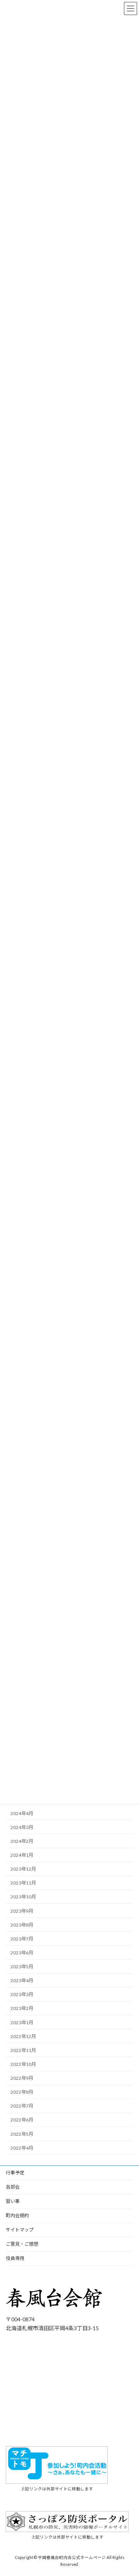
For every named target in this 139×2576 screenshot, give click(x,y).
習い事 (13, 2201)
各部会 (13, 2187)
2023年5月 (22, 1967)
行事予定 (15, 2173)
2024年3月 (22, 1827)
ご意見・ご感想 (22, 2244)
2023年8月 (22, 1924)
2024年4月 (22, 1813)
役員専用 (15, 2258)
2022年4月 (22, 2148)
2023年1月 (22, 2022)
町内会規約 (17, 2215)
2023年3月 (22, 1994)
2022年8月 (22, 2092)
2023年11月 (23, 1883)
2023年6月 (22, 1953)
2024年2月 (22, 1841)
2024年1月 (22, 1855)
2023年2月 (22, 2008)
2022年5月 (22, 2134)
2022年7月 (22, 2106)
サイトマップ (20, 2230)
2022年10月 (23, 2064)
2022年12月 (23, 2036)
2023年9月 (22, 1911)
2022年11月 (23, 2050)
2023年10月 (23, 1897)
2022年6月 (22, 2120)
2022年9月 (22, 2078)
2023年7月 (22, 1938)
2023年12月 (23, 1869)
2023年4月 (22, 1980)
